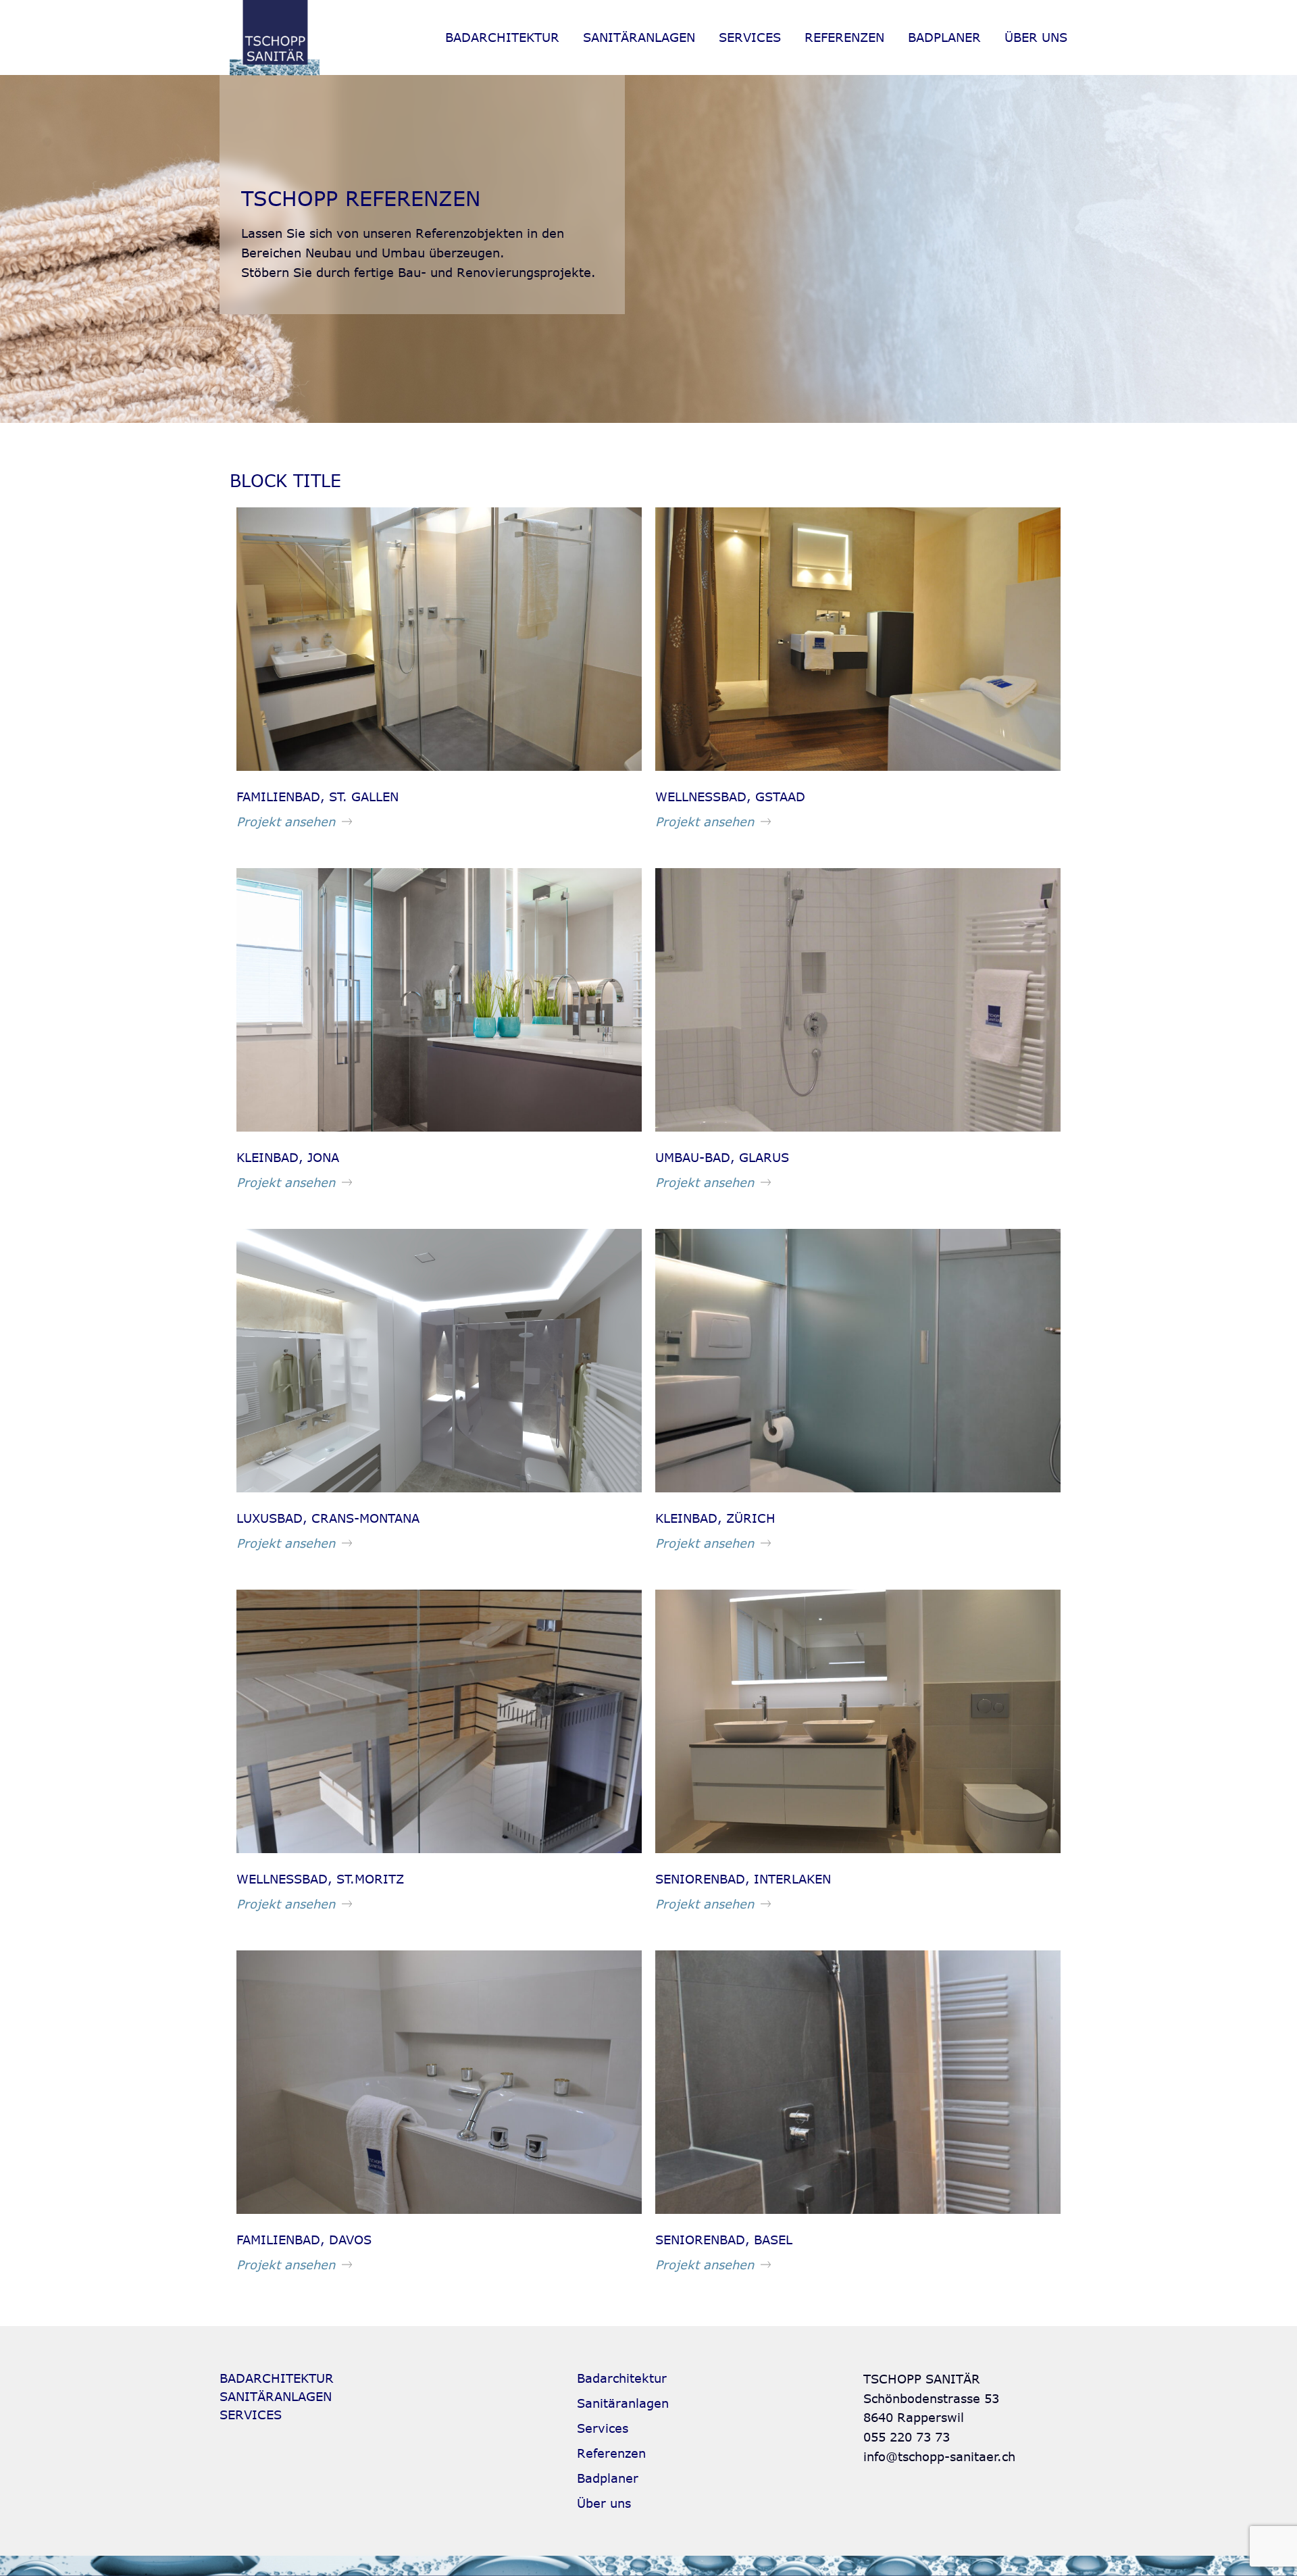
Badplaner (944, 37)
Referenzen (844, 37)
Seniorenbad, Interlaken (743, 1879)
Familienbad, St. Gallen (317, 797)
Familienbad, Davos (304, 2240)
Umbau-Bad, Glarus (722, 1157)
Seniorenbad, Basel (724, 2240)
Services (750, 37)
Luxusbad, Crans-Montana (328, 1518)
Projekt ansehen (286, 822)
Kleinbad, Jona (288, 1157)
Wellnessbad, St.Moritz (320, 1879)
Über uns (1036, 37)
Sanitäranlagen (639, 37)
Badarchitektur (502, 37)
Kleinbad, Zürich (715, 1518)
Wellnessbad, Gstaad (730, 797)
